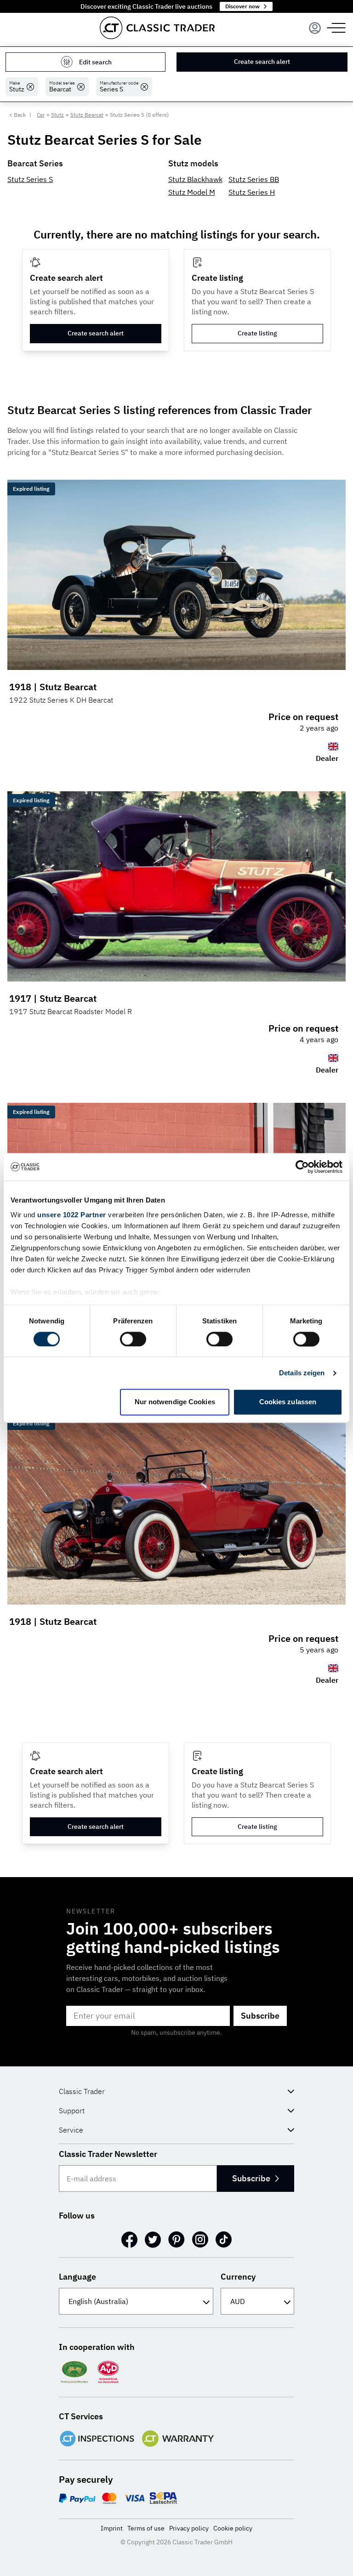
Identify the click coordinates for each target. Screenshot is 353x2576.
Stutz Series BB (254, 179)
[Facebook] (129, 2240)
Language (77, 2277)
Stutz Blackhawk (195, 179)
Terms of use (146, 2528)
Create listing (257, 333)
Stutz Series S (30, 179)
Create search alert (262, 62)
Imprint (112, 2528)
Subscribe (260, 2016)
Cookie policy (233, 2528)
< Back (17, 115)
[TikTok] (224, 2240)
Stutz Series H (252, 192)
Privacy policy (189, 2528)
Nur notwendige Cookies (175, 1402)
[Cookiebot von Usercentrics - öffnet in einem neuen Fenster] (302, 1167)
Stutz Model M (192, 192)
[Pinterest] (176, 2240)
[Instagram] (200, 2240)
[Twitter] (153, 2240)
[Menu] (315, 28)
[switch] (133, 1339)
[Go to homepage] (157, 28)
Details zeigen (302, 1373)
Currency (238, 2277)
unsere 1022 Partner (72, 1215)
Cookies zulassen (288, 1402)
